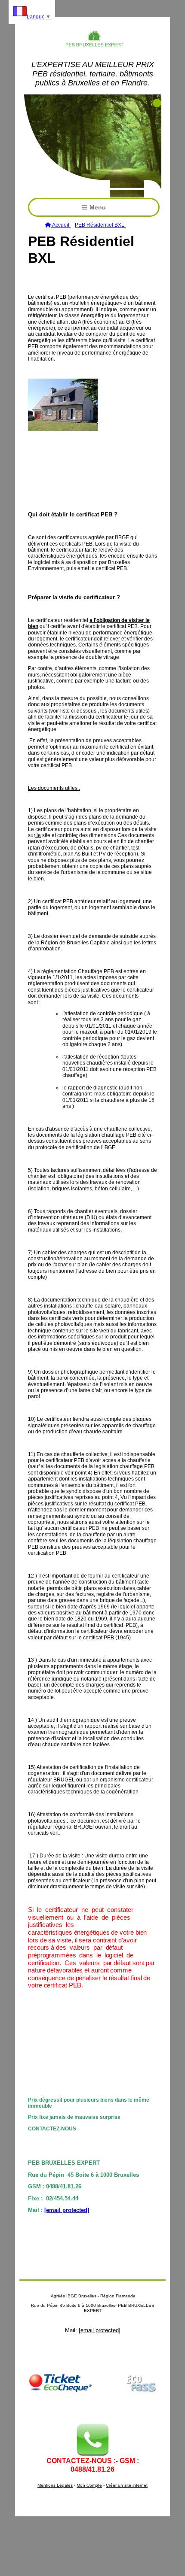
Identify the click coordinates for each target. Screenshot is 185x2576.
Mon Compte (89, 2485)
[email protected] (67, 2210)
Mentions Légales (55, 2485)
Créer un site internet (127, 2485)
